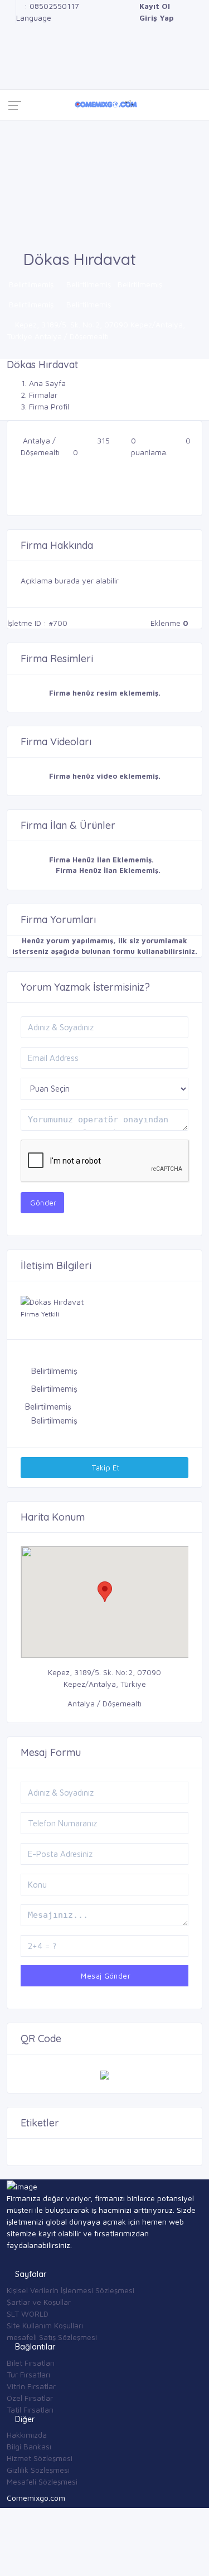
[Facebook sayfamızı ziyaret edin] (10, 6)
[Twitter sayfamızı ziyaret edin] (10, 29)
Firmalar (43, 395)
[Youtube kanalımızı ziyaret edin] (10, 53)
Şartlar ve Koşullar (39, 2302)
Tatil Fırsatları (30, 2409)
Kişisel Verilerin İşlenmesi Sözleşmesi (71, 2290)
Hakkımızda (27, 2435)
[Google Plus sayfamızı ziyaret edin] (10, 18)
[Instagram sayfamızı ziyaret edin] (10, 64)
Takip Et (105, 1468)
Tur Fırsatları (28, 2374)
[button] (105, 1592)
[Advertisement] (104, 185)
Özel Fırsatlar (30, 2398)
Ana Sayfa (47, 383)
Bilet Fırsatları (31, 2363)
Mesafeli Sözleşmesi (42, 2481)
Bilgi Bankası (29, 2446)
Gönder (42, 1203)
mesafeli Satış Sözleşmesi (52, 2337)
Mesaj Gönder (104, 1976)
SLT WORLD (28, 2314)
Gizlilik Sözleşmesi (38, 2470)
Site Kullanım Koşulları (45, 2325)
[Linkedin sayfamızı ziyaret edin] (10, 41)
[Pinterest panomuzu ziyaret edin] (10, 76)
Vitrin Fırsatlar (31, 2386)
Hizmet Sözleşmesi (40, 2458)
